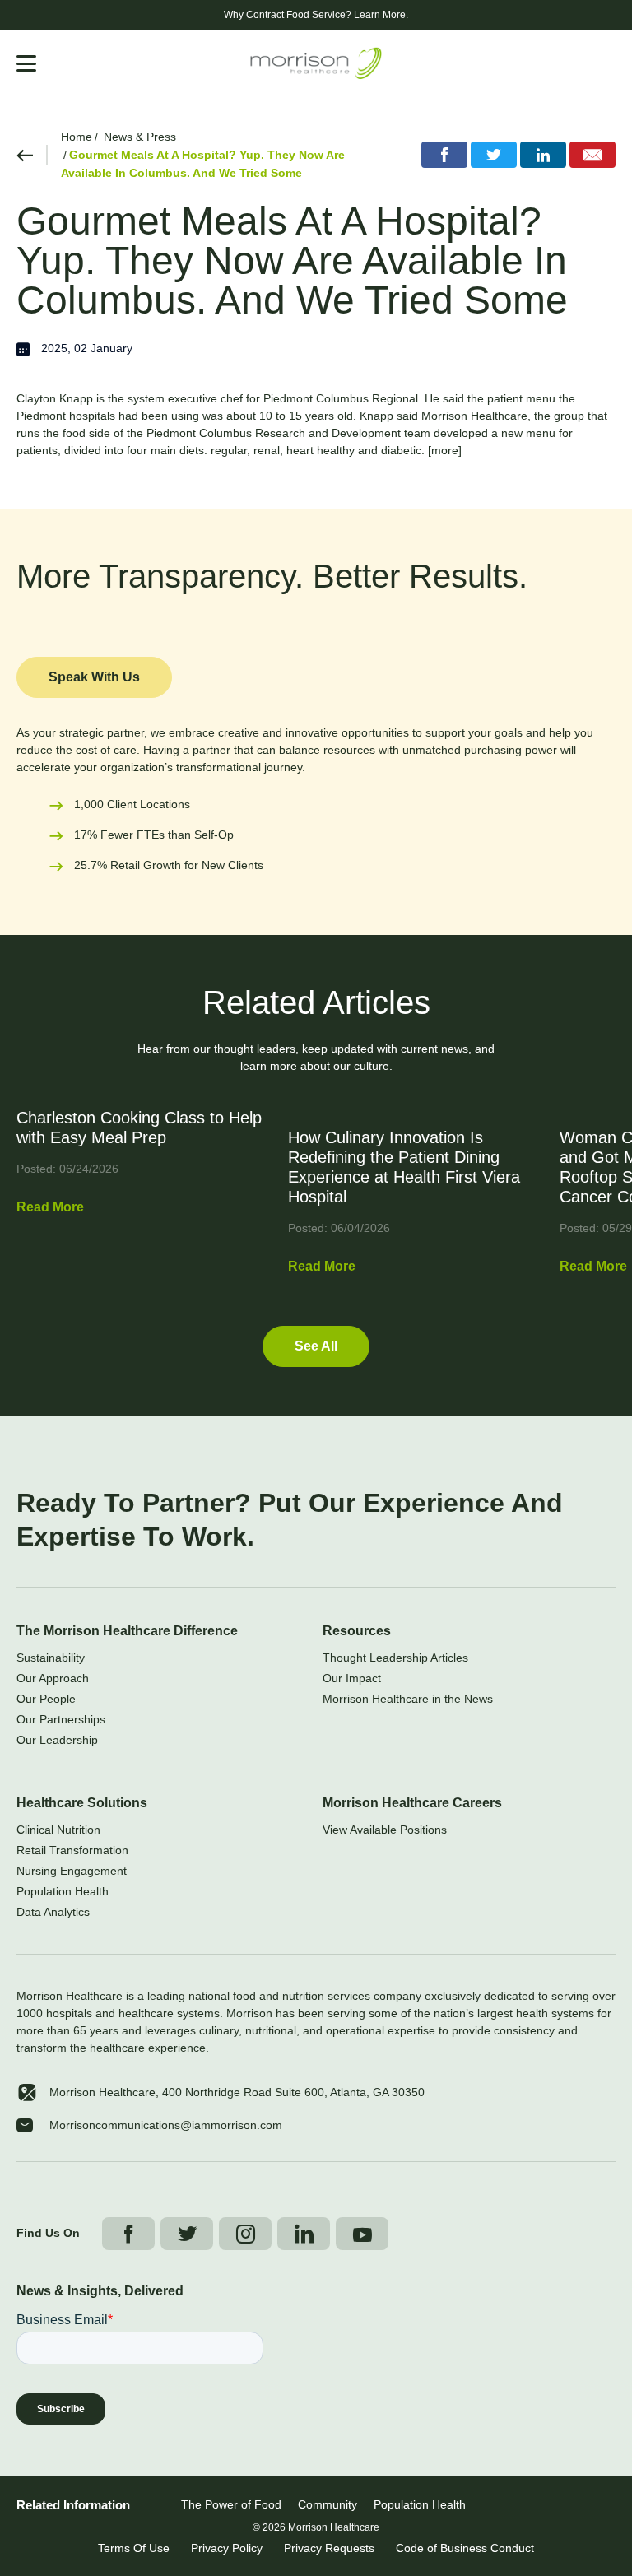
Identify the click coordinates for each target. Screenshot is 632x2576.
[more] (445, 450)
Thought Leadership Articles (395, 1658)
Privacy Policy (227, 2548)
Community (328, 2504)
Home (77, 137)
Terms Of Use (134, 2548)
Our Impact (352, 1678)
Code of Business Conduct (465, 2548)
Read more (50, 1207)
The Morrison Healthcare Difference (127, 1631)
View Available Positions (385, 1830)
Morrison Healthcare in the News (408, 1699)
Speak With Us (94, 677)
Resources (357, 1631)
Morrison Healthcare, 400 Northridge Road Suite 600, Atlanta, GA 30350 (237, 2092)
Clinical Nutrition (58, 1830)
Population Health (63, 1891)
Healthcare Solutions (82, 1803)
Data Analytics (53, 1912)
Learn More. (381, 15)
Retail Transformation (72, 1850)
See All (316, 1346)
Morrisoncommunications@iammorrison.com (166, 2125)
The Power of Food (231, 2504)
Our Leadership (57, 1740)
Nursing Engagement (72, 1871)
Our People (46, 1699)
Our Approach (53, 1678)
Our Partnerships (61, 1719)
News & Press (140, 137)
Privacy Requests (329, 2548)
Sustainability (51, 1658)
